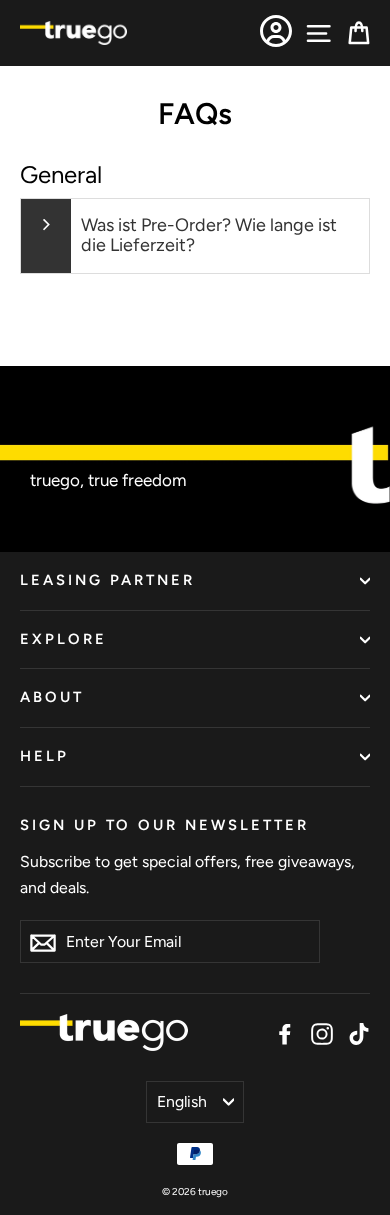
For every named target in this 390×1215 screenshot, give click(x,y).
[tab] (195, 236)
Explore (63, 639)
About (52, 697)
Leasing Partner (107, 580)
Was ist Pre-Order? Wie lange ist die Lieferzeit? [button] (209, 235)
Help (44, 756)
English (182, 1101)
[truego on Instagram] (322, 1032)
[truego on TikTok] (359, 1032)
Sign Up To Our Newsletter (164, 825)
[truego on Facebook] (285, 1032)
